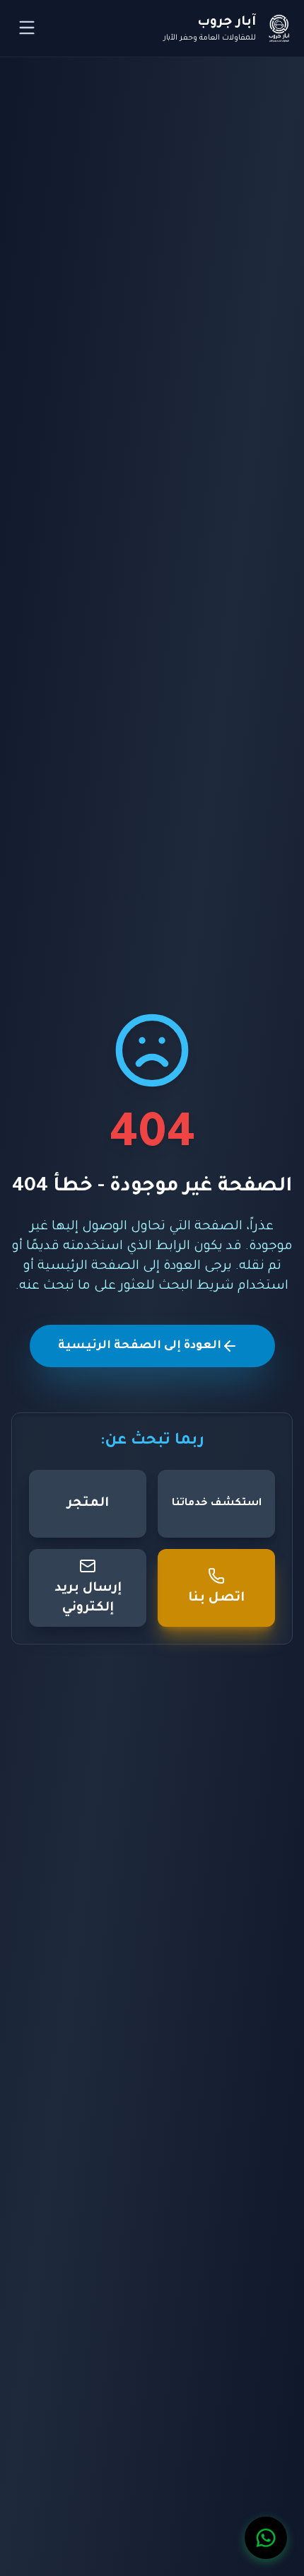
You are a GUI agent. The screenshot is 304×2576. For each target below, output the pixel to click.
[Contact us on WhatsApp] (266, 2538)
